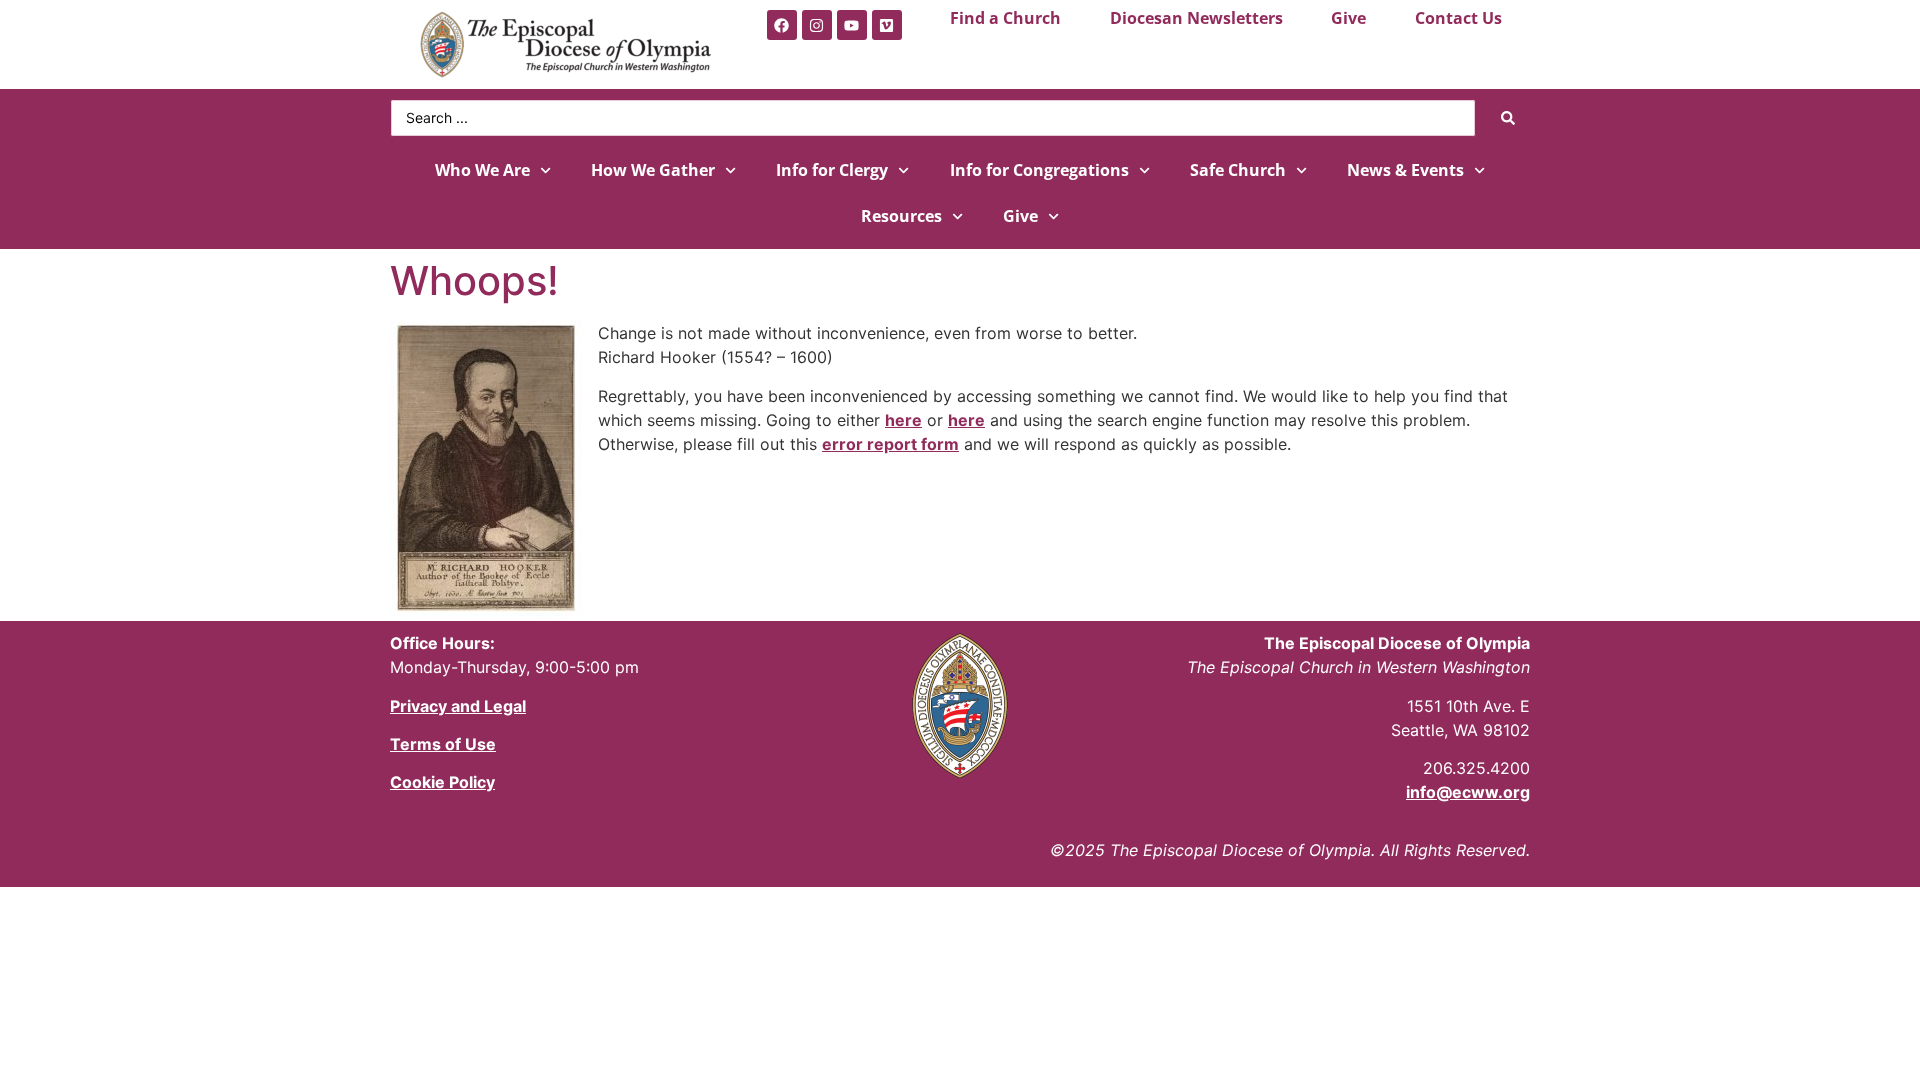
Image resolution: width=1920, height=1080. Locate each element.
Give (1348, 18)
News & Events (1405, 170)
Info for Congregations (1039, 170)
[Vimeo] (887, 25)
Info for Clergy (832, 170)
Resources (901, 216)
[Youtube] (852, 25)
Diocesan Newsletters (1196, 18)
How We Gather (653, 170)
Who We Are (482, 170)
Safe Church (1238, 170)
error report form (890, 444)
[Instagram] (817, 25)
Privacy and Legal (458, 706)
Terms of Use (443, 744)
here (903, 420)
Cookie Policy (442, 782)
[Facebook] (782, 25)
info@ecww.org (1468, 792)
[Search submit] (1508, 118)
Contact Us (1458, 18)
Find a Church (1005, 18)
